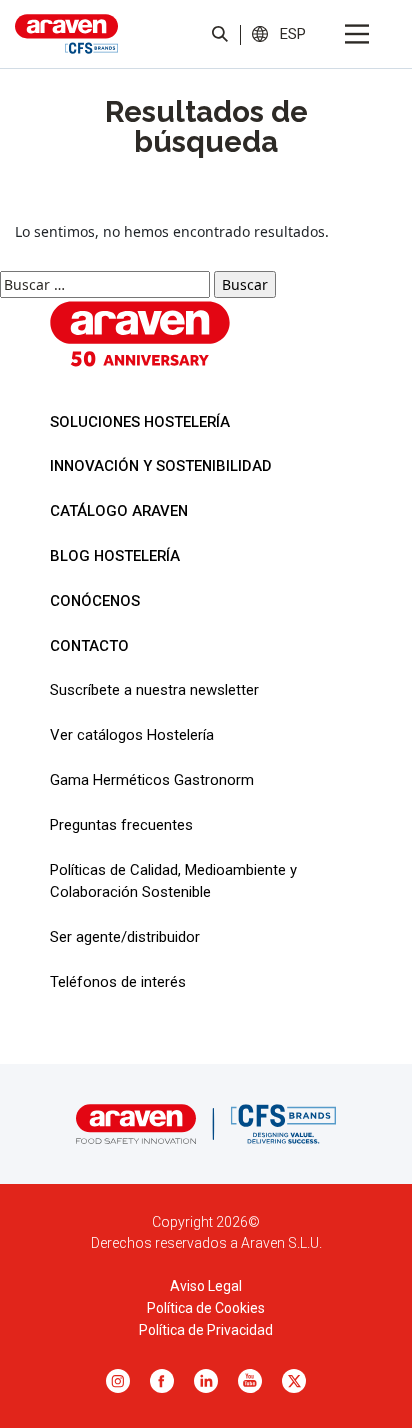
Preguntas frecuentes (121, 825)
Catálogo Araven (119, 511)
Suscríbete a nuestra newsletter (154, 690)
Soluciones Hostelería (140, 422)
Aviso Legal (206, 1286)
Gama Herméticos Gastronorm (152, 780)
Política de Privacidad (206, 1330)
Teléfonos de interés (118, 982)
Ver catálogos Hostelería (132, 735)
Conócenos (95, 601)
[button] (293, 33)
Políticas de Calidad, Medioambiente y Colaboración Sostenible (173, 881)
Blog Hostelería (115, 556)
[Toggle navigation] (357, 34)
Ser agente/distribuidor (125, 937)
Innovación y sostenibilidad (161, 466)
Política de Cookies (206, 1308)
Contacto (89, 646)
